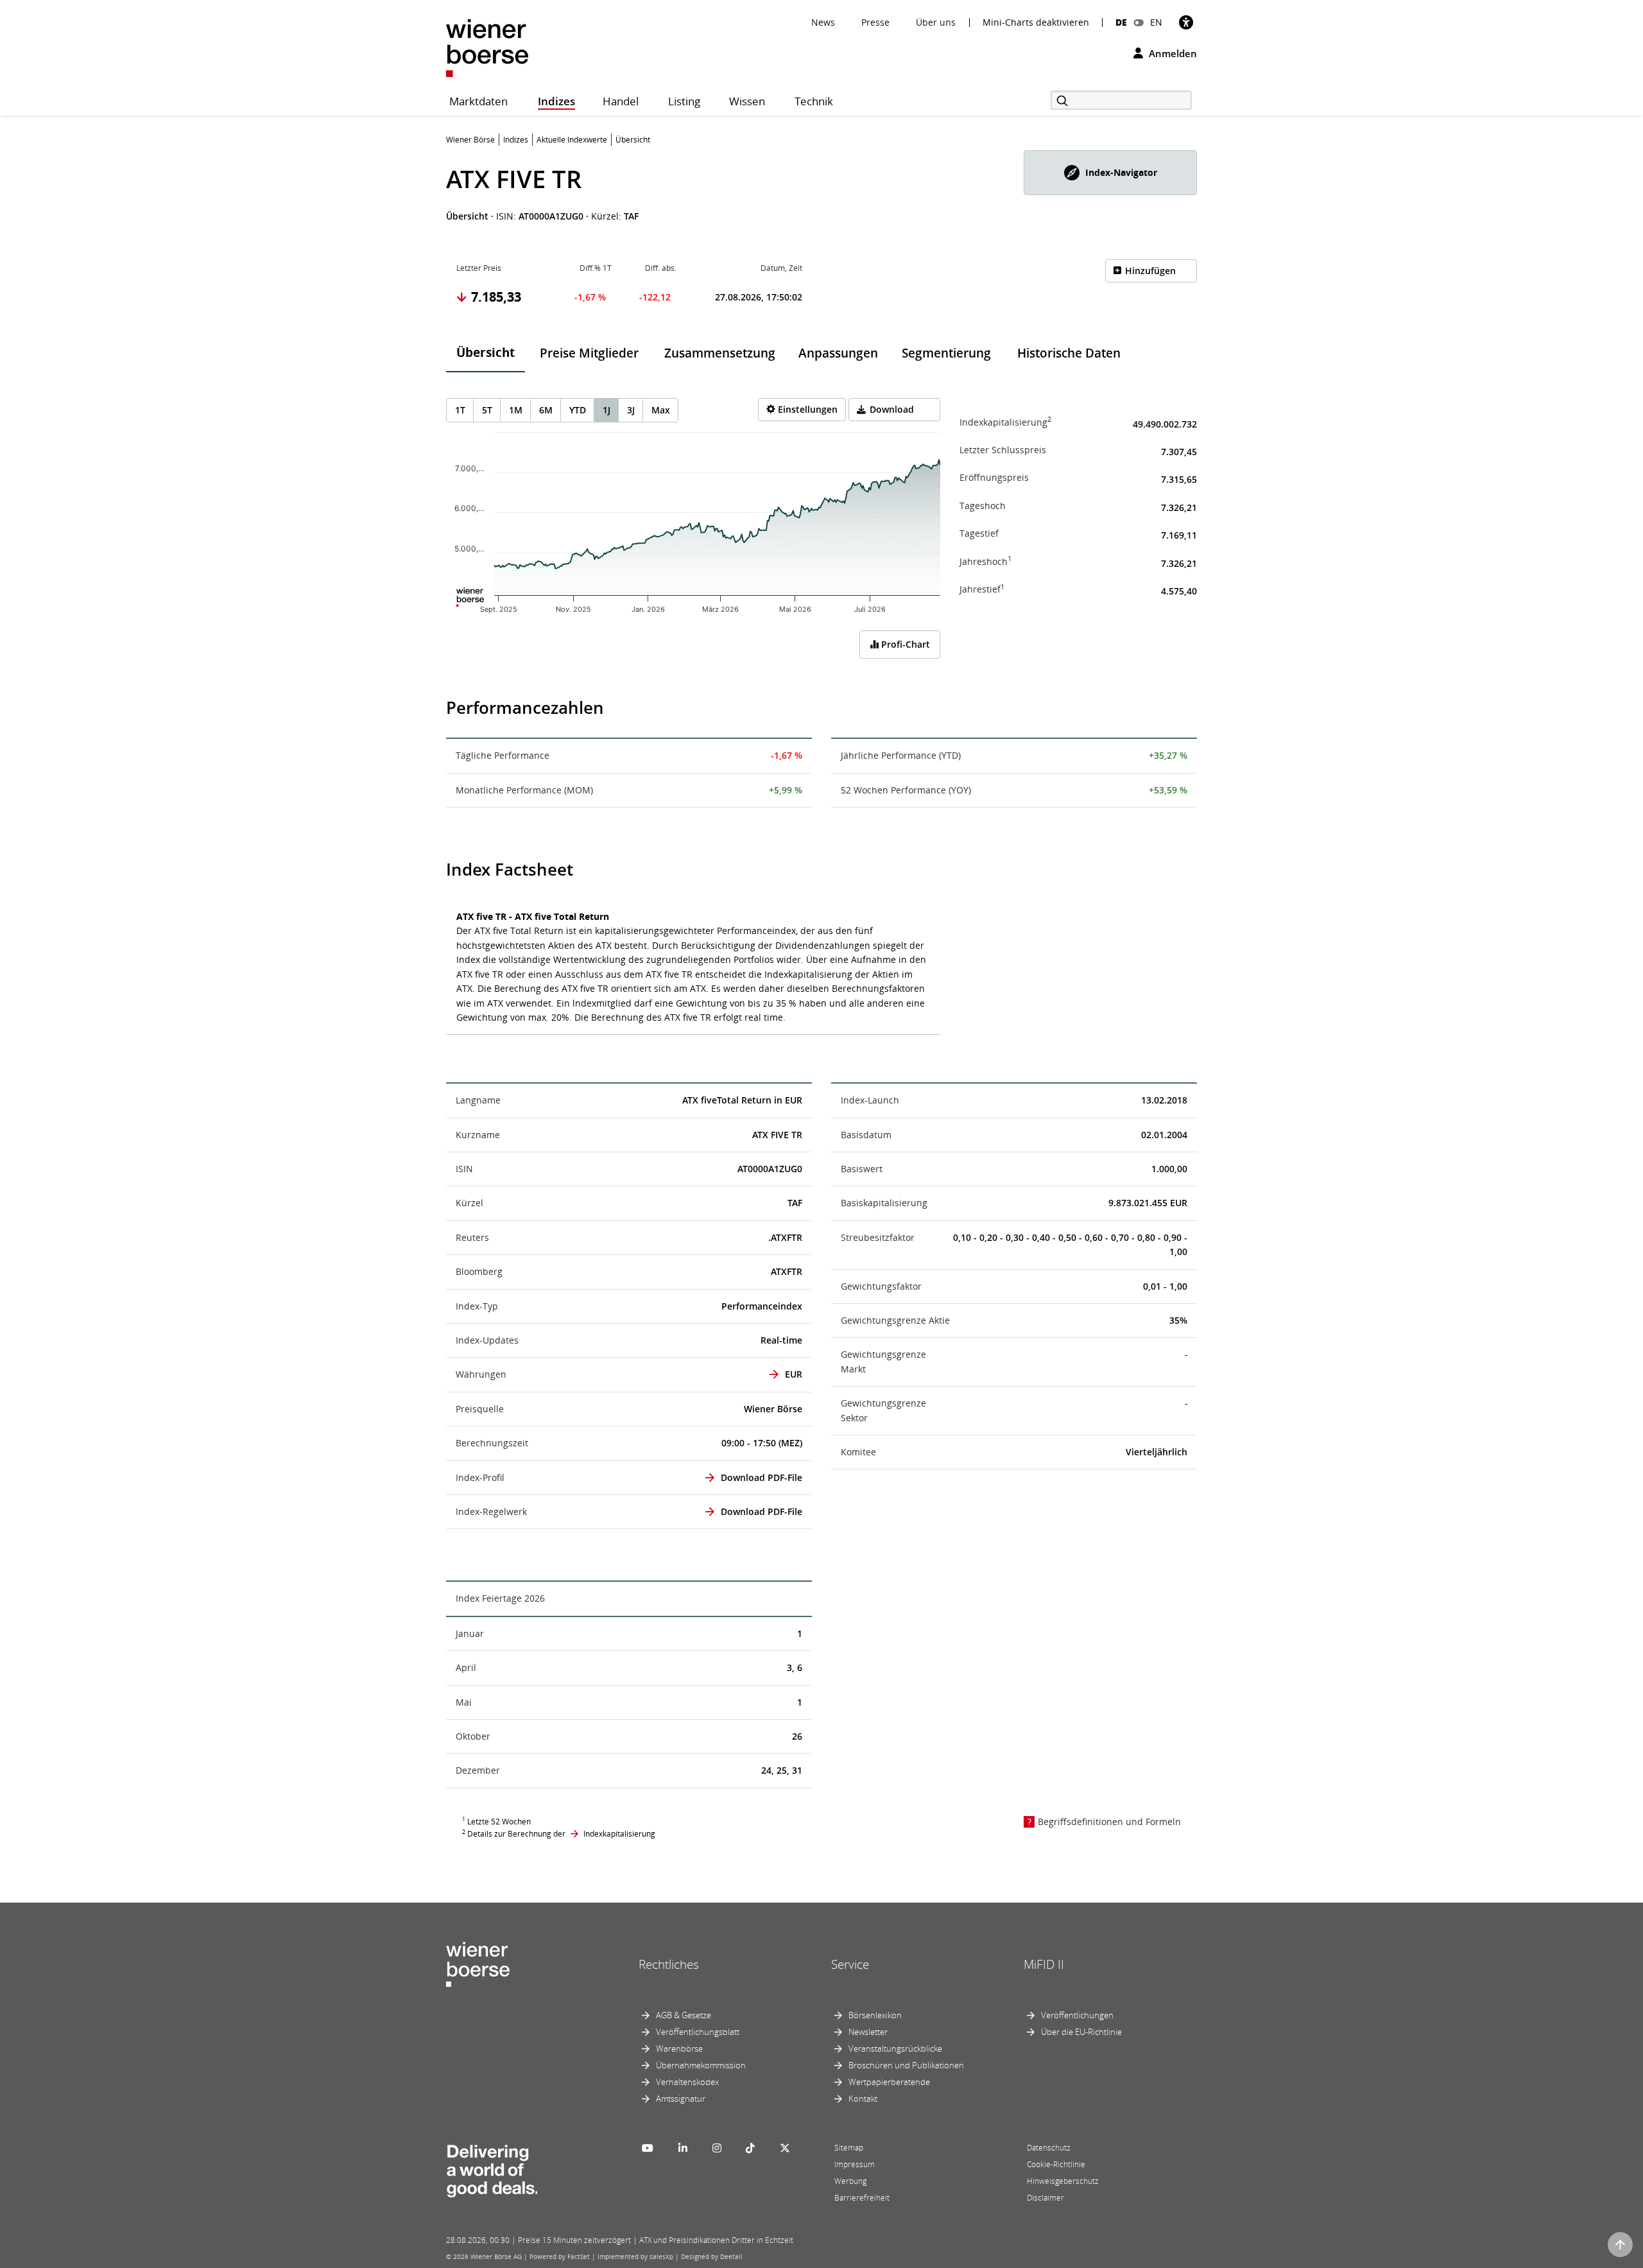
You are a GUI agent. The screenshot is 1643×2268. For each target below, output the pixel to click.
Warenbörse (679, 2048)
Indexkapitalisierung (619, 1834)
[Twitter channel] (785, 2148)
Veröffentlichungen (1077, 2015)
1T (460, 410)
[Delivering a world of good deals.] (492, 2168)
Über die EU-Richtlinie (1081, 2032)
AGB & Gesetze (684, 2015)
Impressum (855, 2164)
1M (516, 410)
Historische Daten (1069, 353)
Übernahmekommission (701, 2065)
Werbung (850, 2181)
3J (631, 410)
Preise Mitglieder (589, 353)
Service (850, 1964)
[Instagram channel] (717, 2148)
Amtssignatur (681, 2099)
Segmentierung (946, 353)
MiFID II (1044, 1964)
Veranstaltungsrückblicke (895, 2048)
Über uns (936, 22)
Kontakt (863, 2099)
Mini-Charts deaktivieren (1036, 22)
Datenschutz (1049, 2148)
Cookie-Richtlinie (1056, 2164)
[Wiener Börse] (487, 47)
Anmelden (1172, 53)
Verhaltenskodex (687, 2082)
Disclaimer (1045, 2198)
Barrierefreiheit (862, 2198)
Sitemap (849, 2148)
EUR (794, 1374)
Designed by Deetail (712, 2256)
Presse (875, 22)
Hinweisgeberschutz (1063, 2181)
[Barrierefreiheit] (1186, 22)
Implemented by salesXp (635, 2256)
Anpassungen (838, 353)
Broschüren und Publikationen (906, 2065)
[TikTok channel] (750, 2148)
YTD (578, 410)
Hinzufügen (1150, 271)
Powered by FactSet (560, 2256)
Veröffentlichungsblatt (698, 2032)
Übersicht (486, 352)
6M (546, 410)
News (823, 22)
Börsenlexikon (875, 2015)
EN (1156, 22)
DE (1121, 22)
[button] (1110, 173)
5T (487, 410)
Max (661, 410)
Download (892, 409)
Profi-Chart (904, 644)
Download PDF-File (761, 1477)
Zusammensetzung (720, 353)
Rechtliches (669, 1964)
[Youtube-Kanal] (648, 2148)
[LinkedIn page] (683, 2148)
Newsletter (868, 2032)
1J (606, 410)
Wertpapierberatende (889, 2082)
